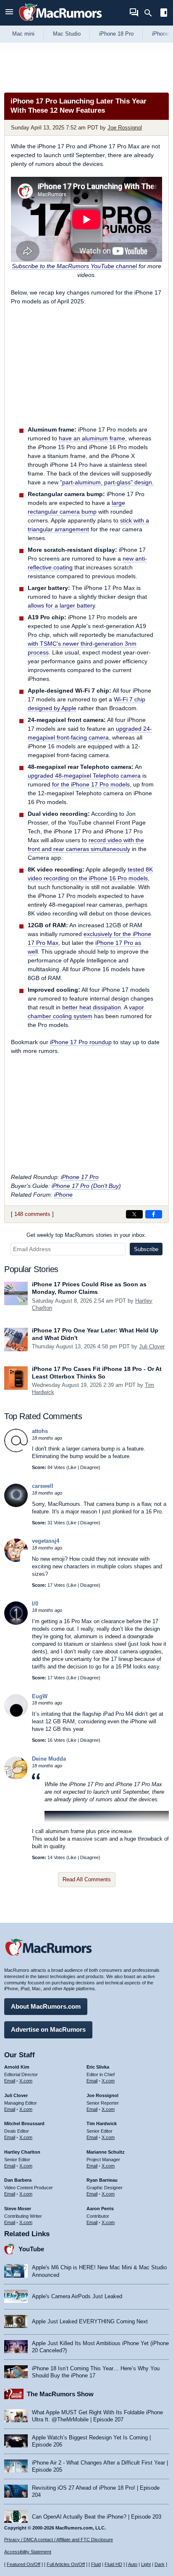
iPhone (63, 1195)
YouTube (31, 2249)
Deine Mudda (49, 1759)
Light (146, 2564)
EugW (40, 1696)
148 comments (32, 1214)
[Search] (151, 13)
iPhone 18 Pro (116, 34)
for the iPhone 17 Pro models (91, 784)
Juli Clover (152, 1346)
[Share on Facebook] (154, 1214)
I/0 (35, 1604)
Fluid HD (113, 2564)
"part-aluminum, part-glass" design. (107, 482)
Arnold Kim (17, 2067)
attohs (40, 1431)
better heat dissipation (92, 1007)
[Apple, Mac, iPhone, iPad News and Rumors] (60, 22)
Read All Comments (87, 1879)
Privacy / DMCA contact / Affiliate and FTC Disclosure (59, 2540)
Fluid (96, 2564)
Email (10, 2081)
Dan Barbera (18, 2180)
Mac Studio (67, 34)
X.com (26, 2081)
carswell (43, 1486)
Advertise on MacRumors (48, 2029)
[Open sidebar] (164, 14)
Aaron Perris (100, 2209)
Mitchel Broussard (24, 2123)
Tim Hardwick (102, 2123)
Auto (133, 2564)
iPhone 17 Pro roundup (81, 1042)
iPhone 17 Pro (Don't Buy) (86, 1186)
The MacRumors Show (60, 2394)
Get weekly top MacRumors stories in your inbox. (86, 1235)
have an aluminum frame (92, 438)
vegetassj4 (46, 1541)
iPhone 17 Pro (80, 1177)
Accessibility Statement (28, 2552)
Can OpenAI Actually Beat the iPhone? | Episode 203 (97, 2517)
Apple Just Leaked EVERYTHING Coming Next (90, 2321)
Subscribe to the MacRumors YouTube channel (74, 266)
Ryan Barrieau (102, 2180)
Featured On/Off (24, 2564)
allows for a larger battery (61, 605)
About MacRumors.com (46, 2006)
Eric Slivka (98, 2067)
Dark (160, 2564)
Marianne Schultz (106, 2152)
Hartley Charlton (22, 2152)
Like (72, 1467)
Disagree (89, 1467)
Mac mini (23, 34)
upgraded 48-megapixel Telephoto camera (84, 776)
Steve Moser (18, 2209)
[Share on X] (134, 1214)
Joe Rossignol (125, 128)
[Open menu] (9, 13)
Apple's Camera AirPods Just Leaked (77, 2296)
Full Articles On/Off (66, 2564)
